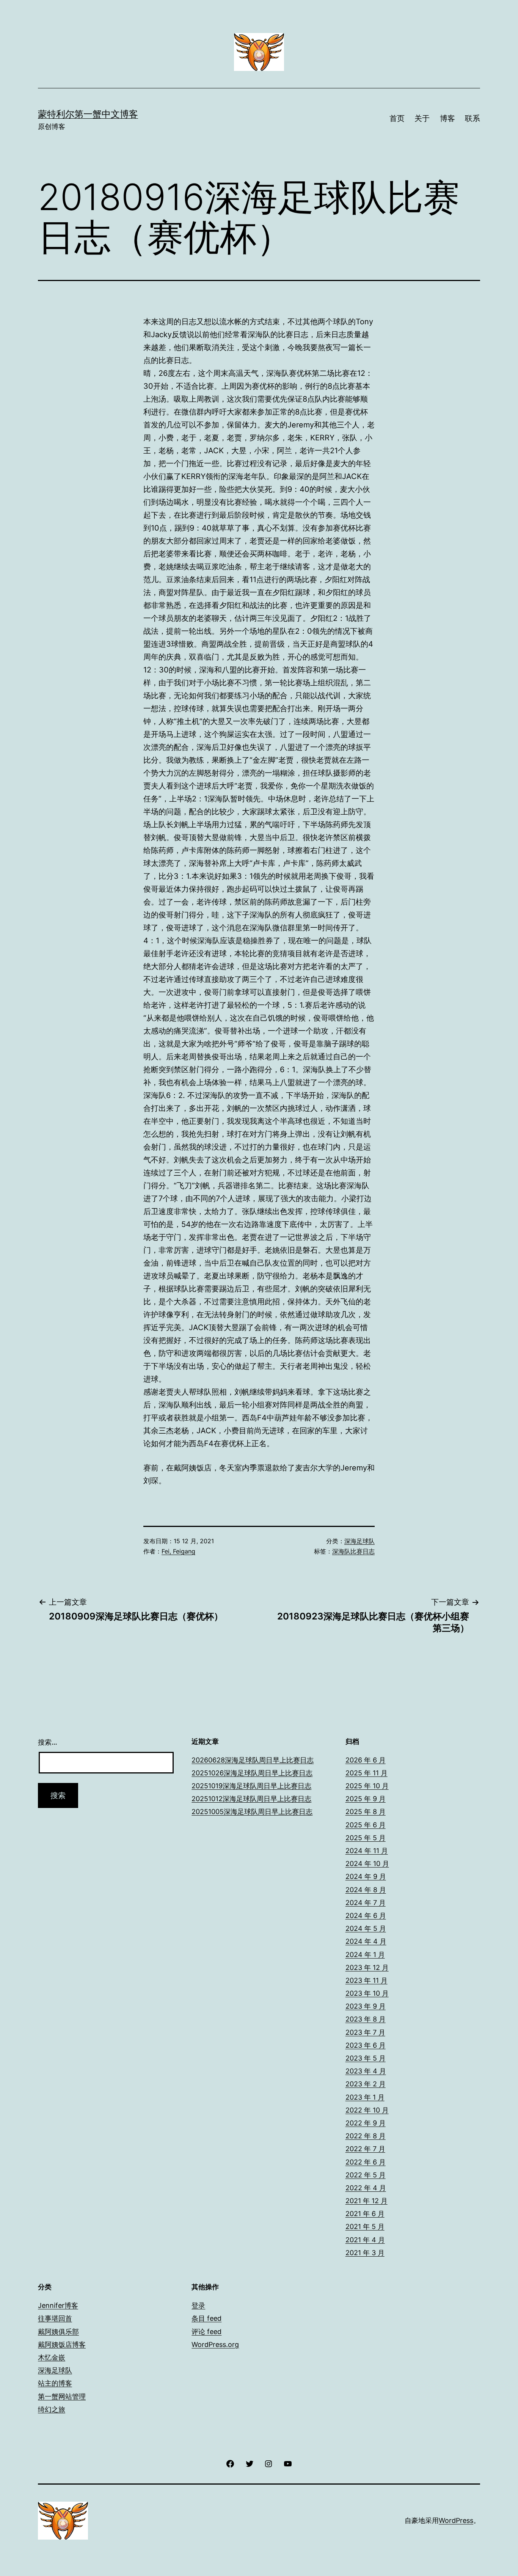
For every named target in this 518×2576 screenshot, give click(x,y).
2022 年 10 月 (367, 2110)
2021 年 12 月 (367, 2201)
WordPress (456, 2520)
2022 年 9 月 (366, 2123)
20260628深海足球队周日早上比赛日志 (253, 1760)
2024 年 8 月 (366, 1890)
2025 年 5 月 (366, 1838)
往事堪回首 (55, 2318)
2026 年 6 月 (366, 1760)
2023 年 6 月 (366, 2045)
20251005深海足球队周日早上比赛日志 (252, 1812)
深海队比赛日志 (353, 1551)
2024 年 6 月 (366, 1916)
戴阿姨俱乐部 (58, 2332)
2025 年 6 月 (366, 1825)
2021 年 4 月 (365, 2240)
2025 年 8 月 (366, 1812)
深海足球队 (359, 1541)
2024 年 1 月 (365, 1955)
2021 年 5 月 (365, 2227)
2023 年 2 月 (366, 2084)
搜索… (48, 1742)
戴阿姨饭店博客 (62, 2344)
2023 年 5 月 (366, 2058)
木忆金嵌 (52, 2357)
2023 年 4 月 (366, 2071)
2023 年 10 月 (367, 1993)
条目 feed (206, 2318)
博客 (447, 118)
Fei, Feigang (178, 1551)
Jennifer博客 (58, 2305)
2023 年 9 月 (366, 2006)
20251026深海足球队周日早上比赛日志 (252, 1773)
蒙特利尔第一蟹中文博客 (88, 114)
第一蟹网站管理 (62, 2396)
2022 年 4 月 (366, 2188)
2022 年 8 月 (366, 2136)
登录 (198, 2305)
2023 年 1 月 (365, 2097)
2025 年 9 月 (366, 1799)
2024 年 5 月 (366, 1928)
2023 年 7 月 (365, 2032)
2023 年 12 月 (367, 1967)
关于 (422, 118)
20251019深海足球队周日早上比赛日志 (251, 1786)
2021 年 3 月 (365, 2253)
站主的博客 (55, 2383)
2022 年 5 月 (366, 2175)
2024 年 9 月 (366, 1876)
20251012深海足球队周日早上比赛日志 (251, 1799)
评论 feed (206, 2332)
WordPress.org (215, 2344)
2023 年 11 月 (367, 1980)
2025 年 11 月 (367, 1773)
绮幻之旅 (52, 2409)
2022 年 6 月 (366, 2162)
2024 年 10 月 (367, 1864)
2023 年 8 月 (366, 2019)
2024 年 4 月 (366, 1941)
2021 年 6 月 (365, 2214)
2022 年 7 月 (365, 2149)
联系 (472, 118)
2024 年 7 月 (366, 1903)
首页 (397, 118)
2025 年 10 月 (367, 1786)
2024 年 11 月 (367, 1851)
